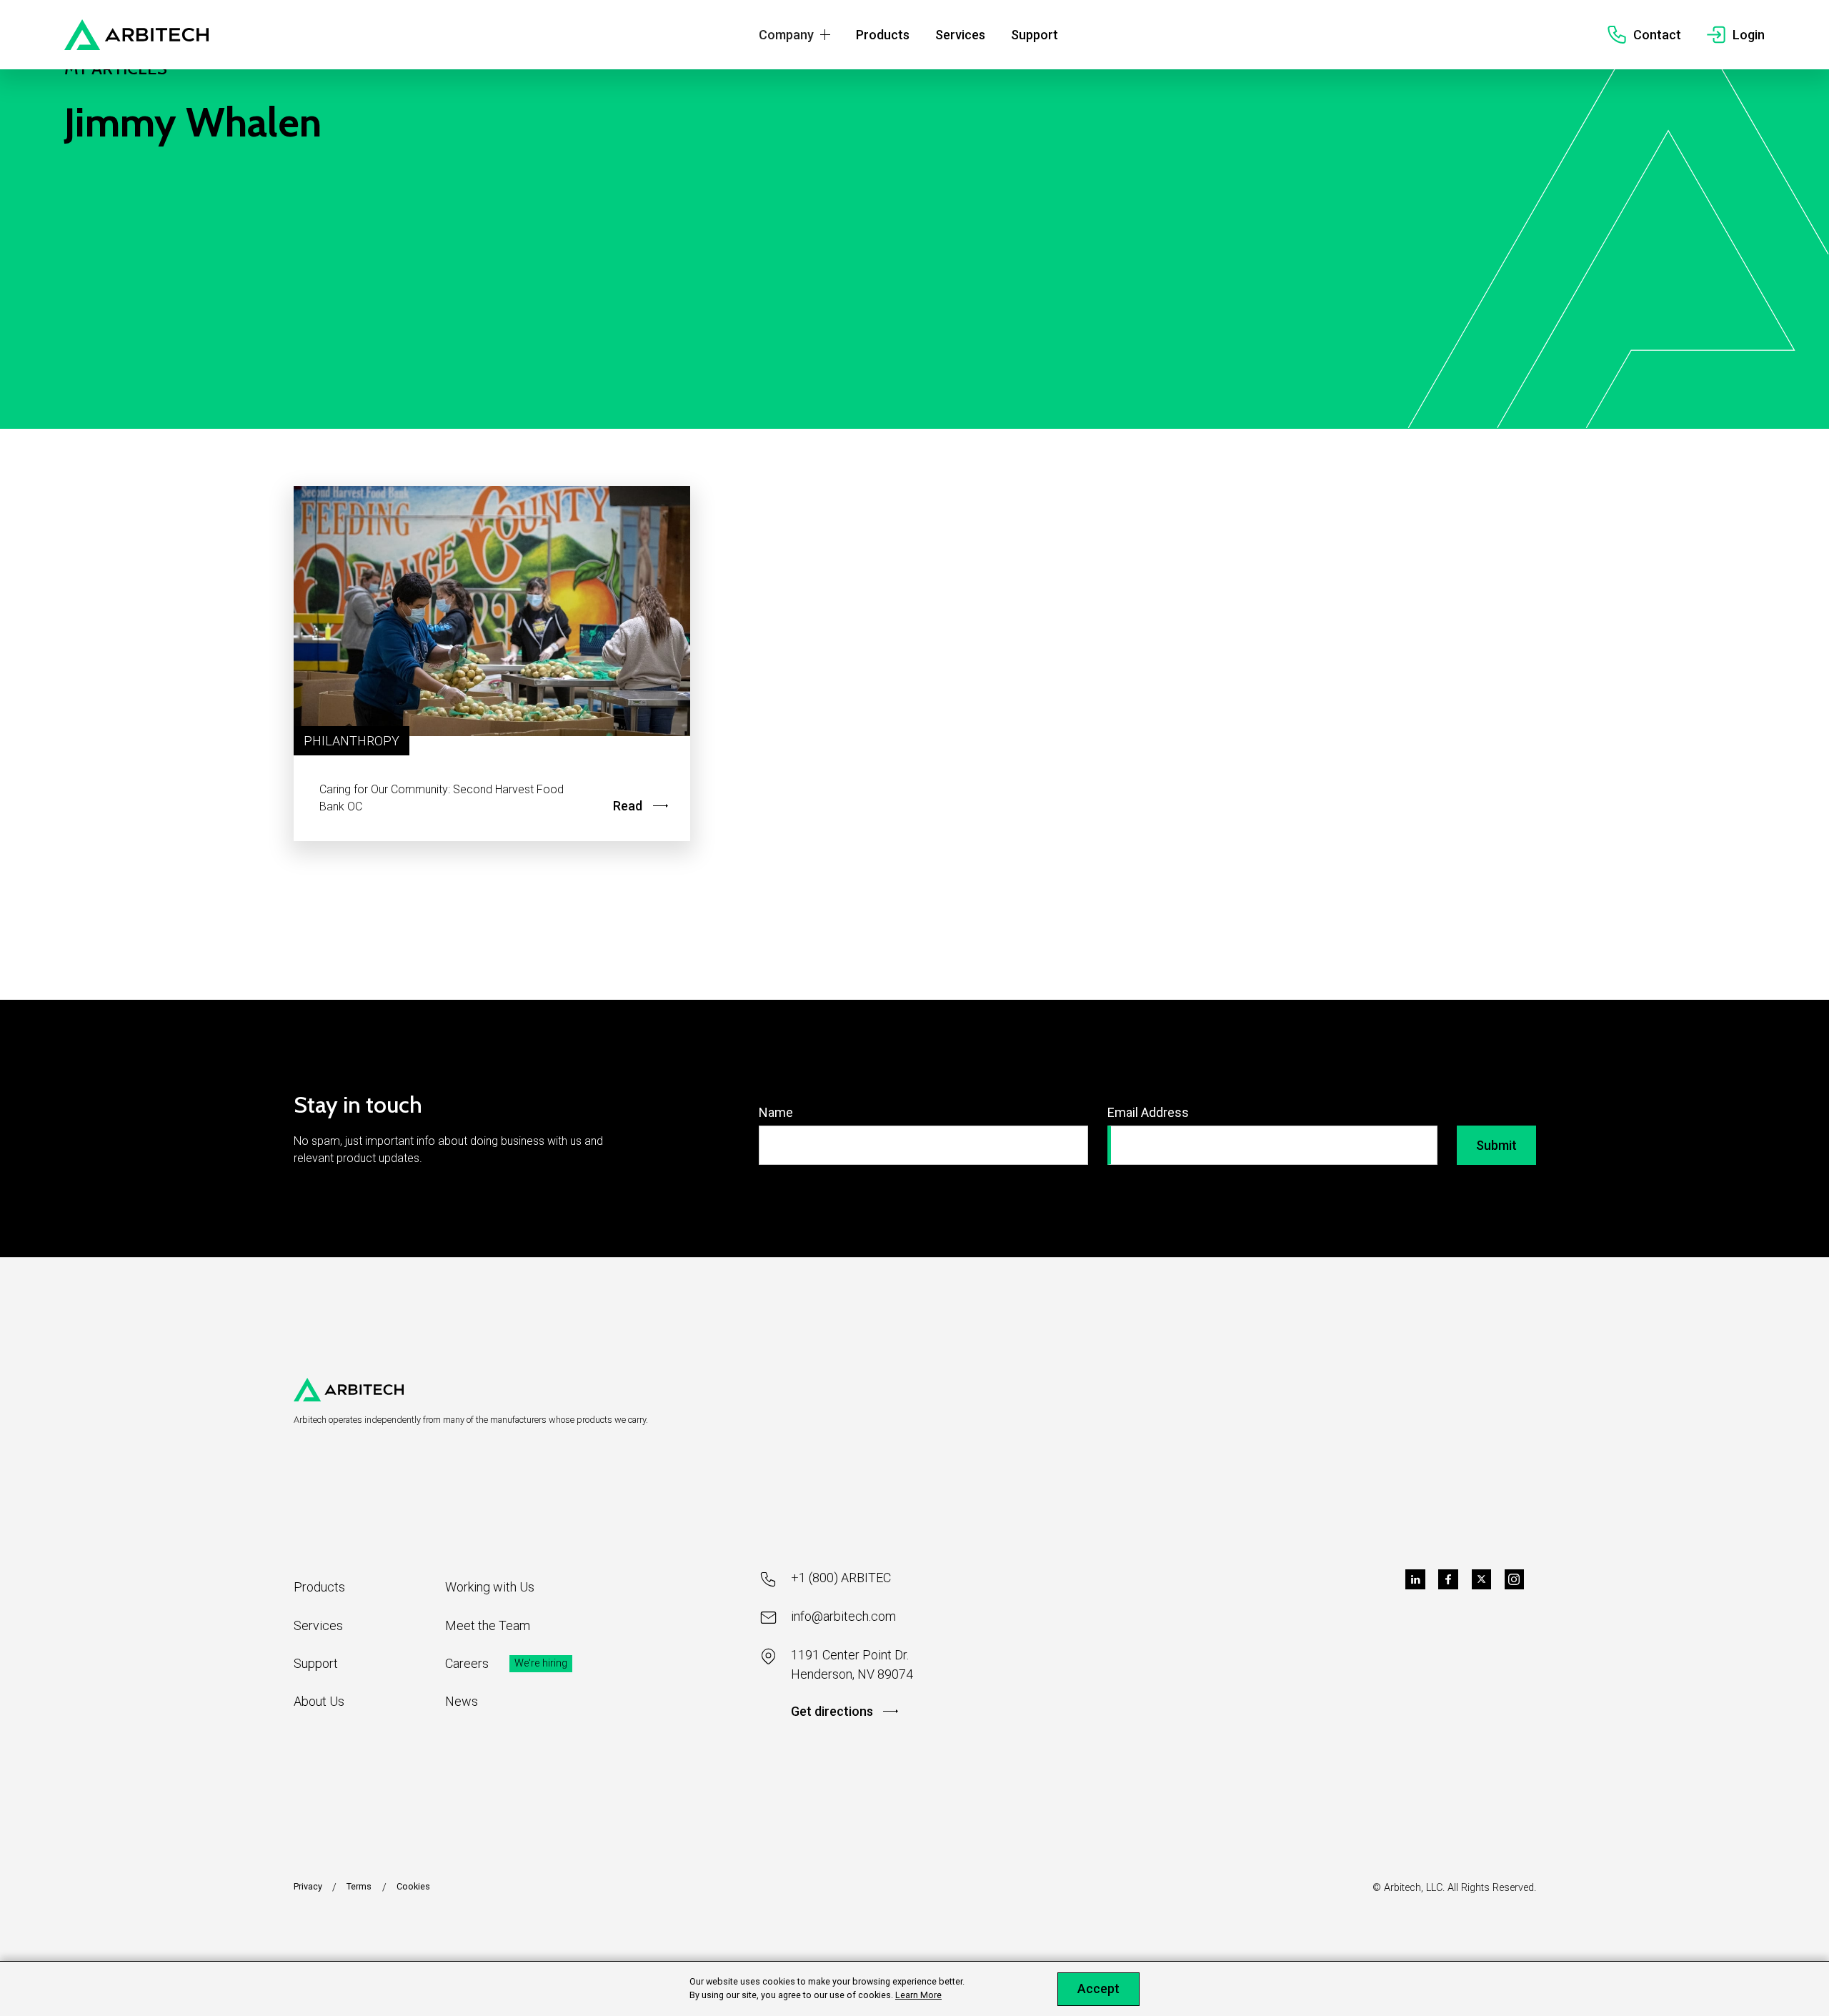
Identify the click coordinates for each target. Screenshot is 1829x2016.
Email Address (1148, 1112)
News (462, 1701)
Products (319, 1587)
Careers (467, 1663)
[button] (794, 35)
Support (316, 1663)
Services (318, 1625)
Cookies (413, 1886)
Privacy (308, 1886)
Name (776, 1112)
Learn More (918, 1995)
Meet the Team (488, 1625)
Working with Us (490, 1587)
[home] (137, 35)
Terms (359, 1886)
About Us (319, 1701)
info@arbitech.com (843, 1616)
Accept (1098, 1988)
